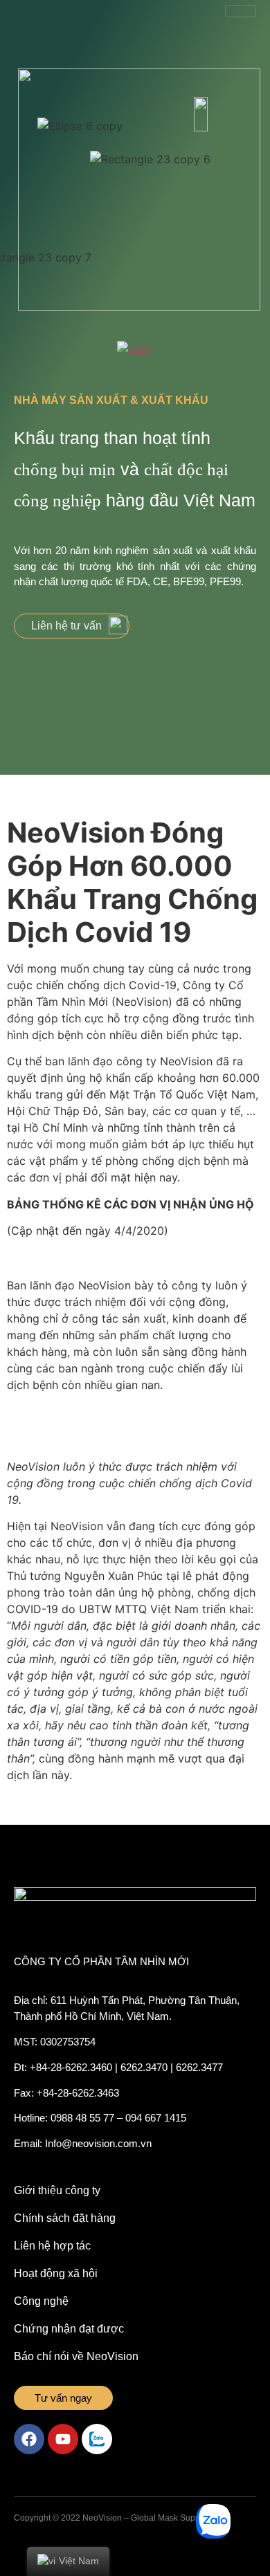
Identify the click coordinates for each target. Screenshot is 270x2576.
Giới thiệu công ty (57, 2190)
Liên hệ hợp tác (52, 2246)
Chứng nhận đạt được (69, 2329)
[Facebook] (29, 2439)
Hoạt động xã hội (56, 2273)
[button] (72, 626)
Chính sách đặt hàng (65, 2218)
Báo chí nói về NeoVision (76, 2356)
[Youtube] (63, 2439)
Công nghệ (41, 2301)
